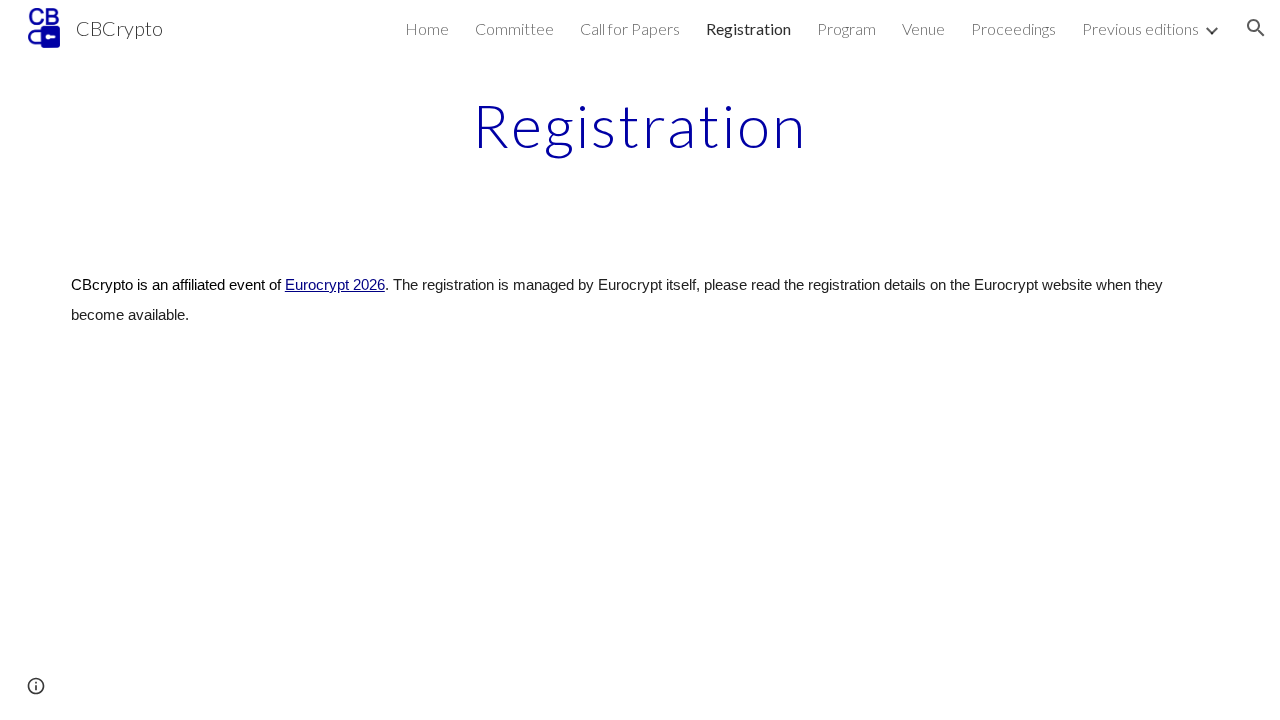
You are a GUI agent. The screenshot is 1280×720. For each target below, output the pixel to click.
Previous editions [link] (1140, 28)
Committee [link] (514, 28)
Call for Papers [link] (630, 28)
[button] (1256, 28)
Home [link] (427, 28)
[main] (640, 125)
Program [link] (846, 28)
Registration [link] (748, 28)
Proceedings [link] (1013, 28)
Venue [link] (923, 28)
